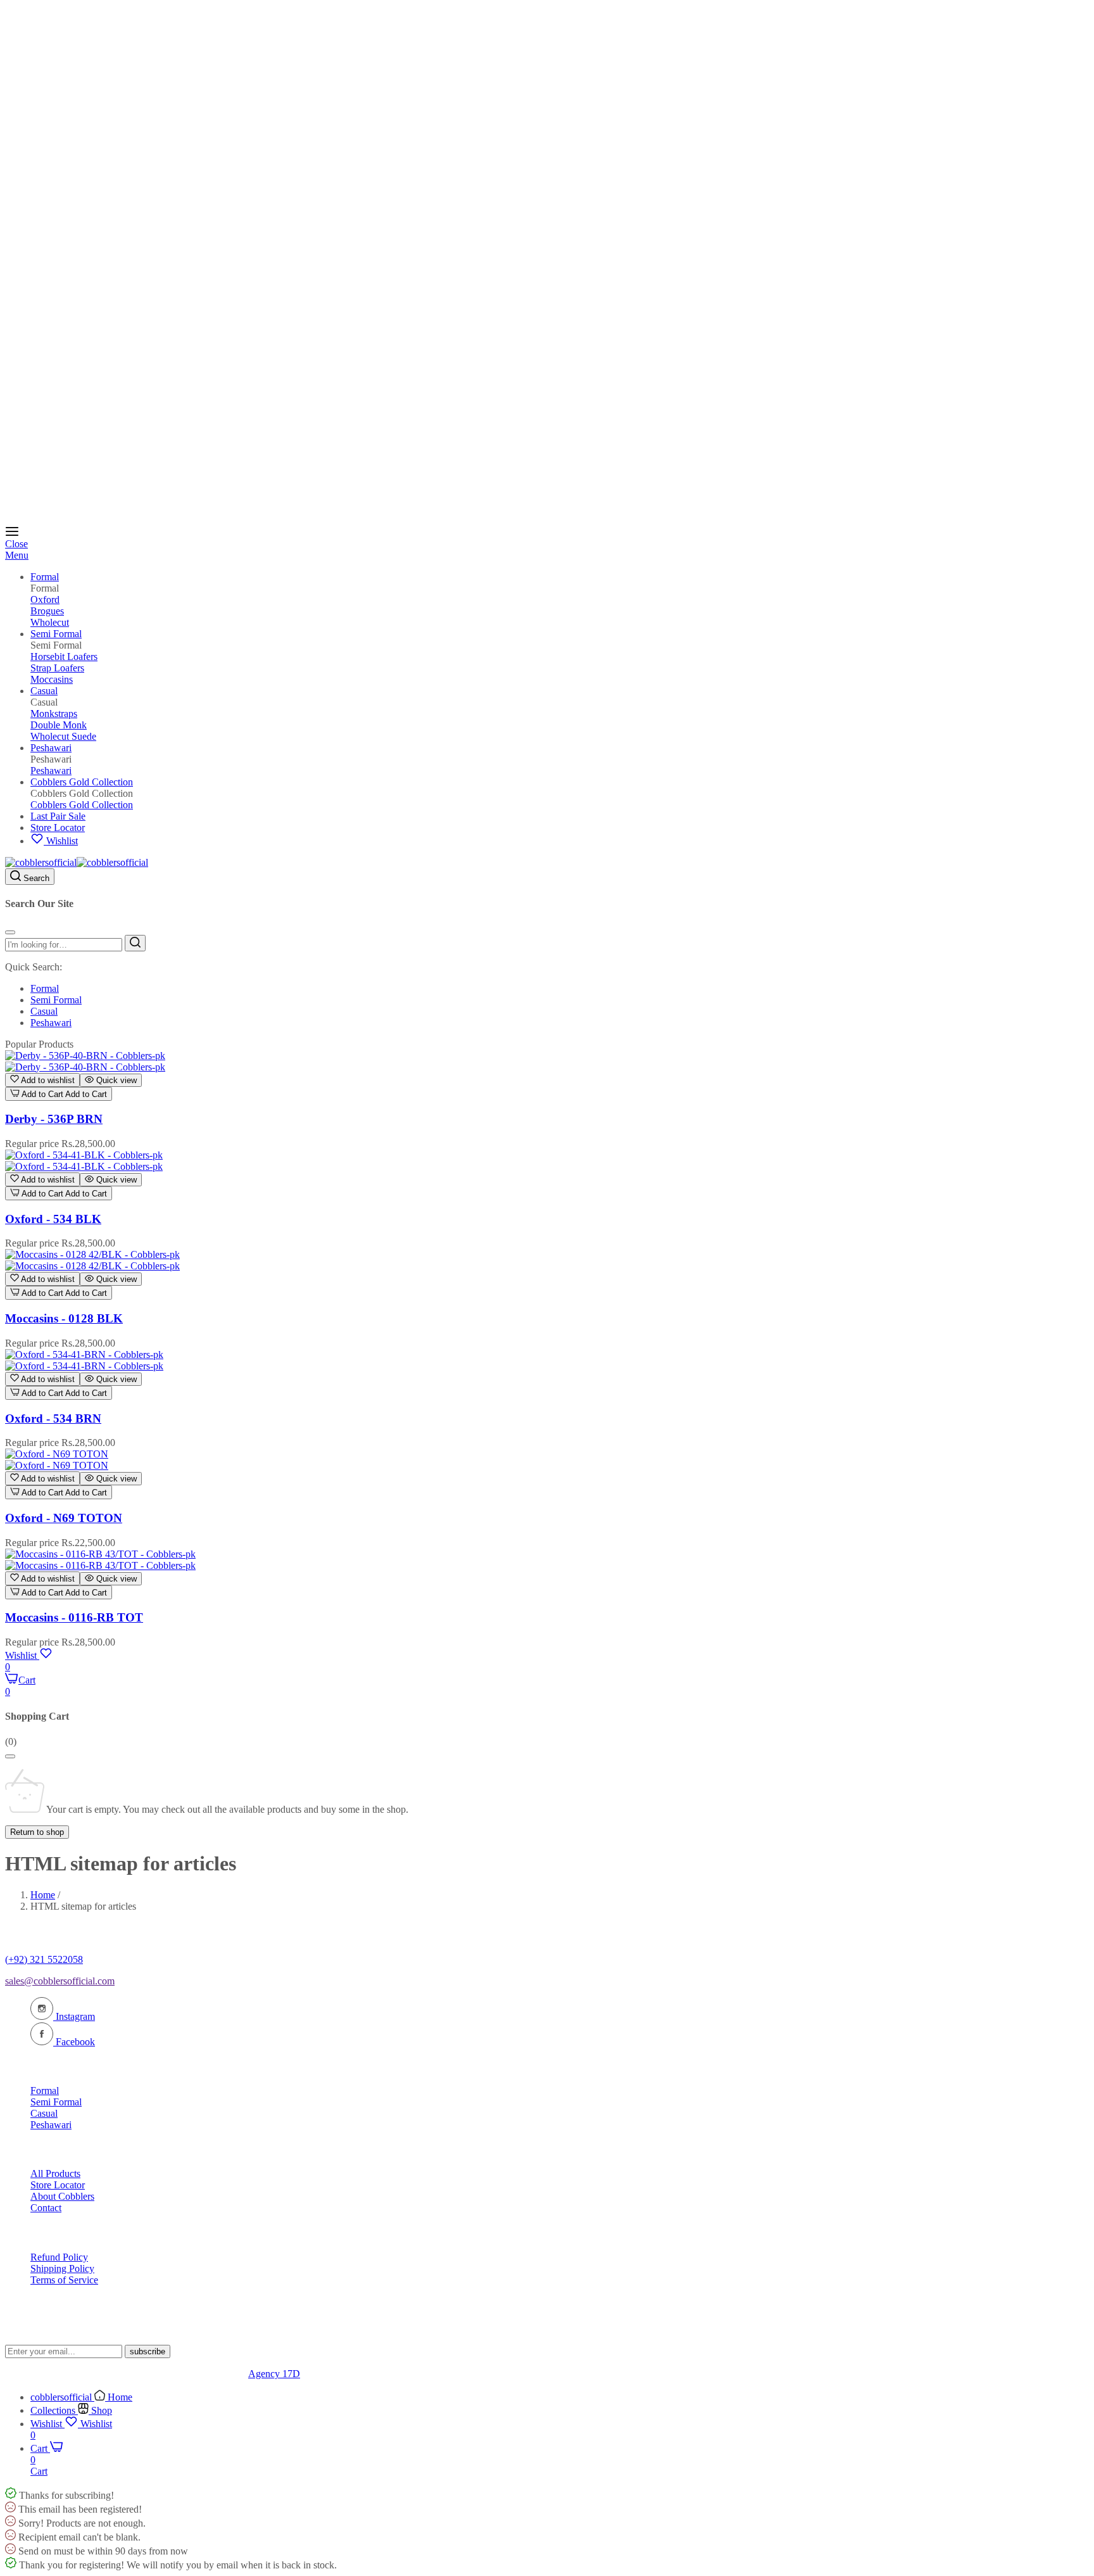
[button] (42, 1080)
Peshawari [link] (51, 759)
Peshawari (51, 1023)
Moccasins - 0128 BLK (64, 1318)
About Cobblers (62, 2196)
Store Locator (58, 2185)
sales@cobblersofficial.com (60, 1981)
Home (43, 1895)
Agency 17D (274, 2374)
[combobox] (64, 945)
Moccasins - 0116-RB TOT (74, 1617)
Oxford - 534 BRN (53, 1418)
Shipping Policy (62, 2268)
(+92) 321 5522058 (44, 1959)
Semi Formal (56, 1000)
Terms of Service (64, 2280)
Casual (44, 1011)
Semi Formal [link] (56, 645)
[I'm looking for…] (135, 943)
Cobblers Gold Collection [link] (82, 793)
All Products (55, 2173)
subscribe (148, 2351)
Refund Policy (59, 2257)
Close (16, 544)
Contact (46, 2208)
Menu (17, 555)
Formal (45, 988)
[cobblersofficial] (77, 862)
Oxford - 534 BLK (53, 1219)
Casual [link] (44, 702)
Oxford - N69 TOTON (64, 1518)
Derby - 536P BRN (54, 1119)
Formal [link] (45, 588)
